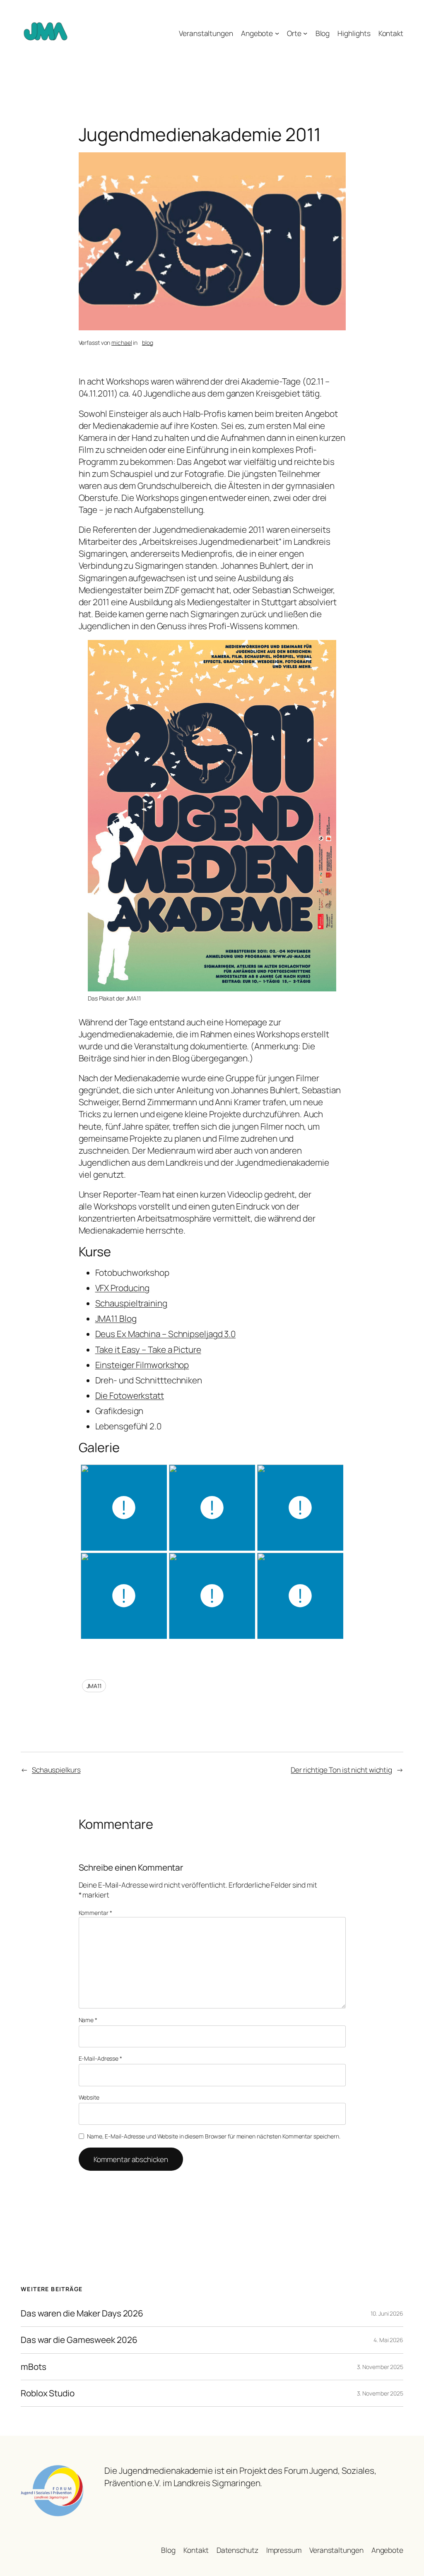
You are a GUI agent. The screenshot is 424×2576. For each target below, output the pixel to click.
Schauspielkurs (56, 1770)
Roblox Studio (48, 2393)
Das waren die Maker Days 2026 (82, 2313)
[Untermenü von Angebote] (277, 33)
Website (89, 2097)
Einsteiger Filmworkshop (142, 1365)
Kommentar (95, 1913)
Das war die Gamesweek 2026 (79, 2340)
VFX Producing (123, 1288)
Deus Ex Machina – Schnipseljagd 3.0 (166, 1334)
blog (148, 343)
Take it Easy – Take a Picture (148, 1349)
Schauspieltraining (131, 1303)
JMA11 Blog (116, 1318)
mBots (34, 2367)
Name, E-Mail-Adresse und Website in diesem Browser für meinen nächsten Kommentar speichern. (214, 2136)
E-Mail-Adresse (100, 2058)
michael (122, 343)
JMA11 (94, 1686)
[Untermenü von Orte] (305, 33)
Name (88, 2020)
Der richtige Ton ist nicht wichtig (341, 1770)
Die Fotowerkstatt (130, 1395)
